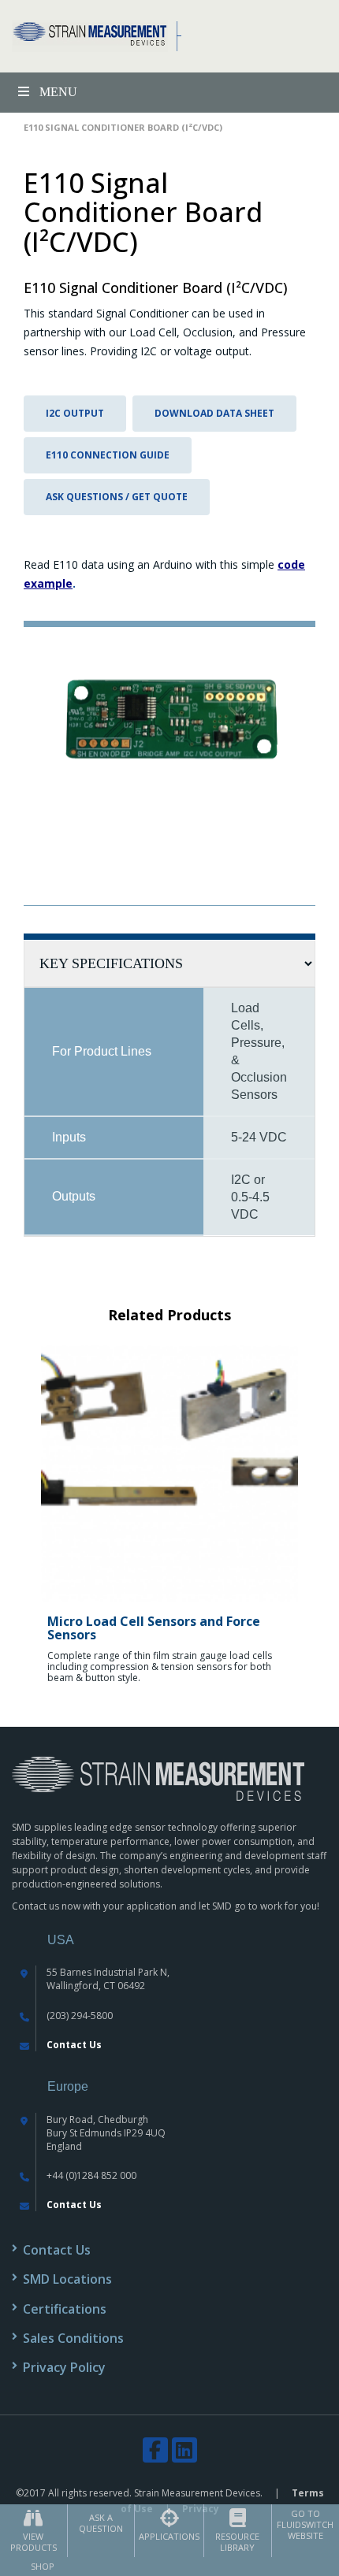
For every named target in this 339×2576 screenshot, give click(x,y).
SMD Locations (67, 2279)
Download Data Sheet (214, 413)
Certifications (65, 2309)
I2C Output (75, 413)
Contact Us (74, 2045)
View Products (34, 2542)
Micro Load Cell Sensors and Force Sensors (154, 1628)
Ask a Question (101, 2523)
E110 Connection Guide (108, 455)
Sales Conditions (73, 2338)
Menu (58, 92)
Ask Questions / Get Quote (117, 497)
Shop (43, 2566)
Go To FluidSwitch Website (305, 2524)
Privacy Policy (64, 2367)
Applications (169, 2536)
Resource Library (237, 2542)
